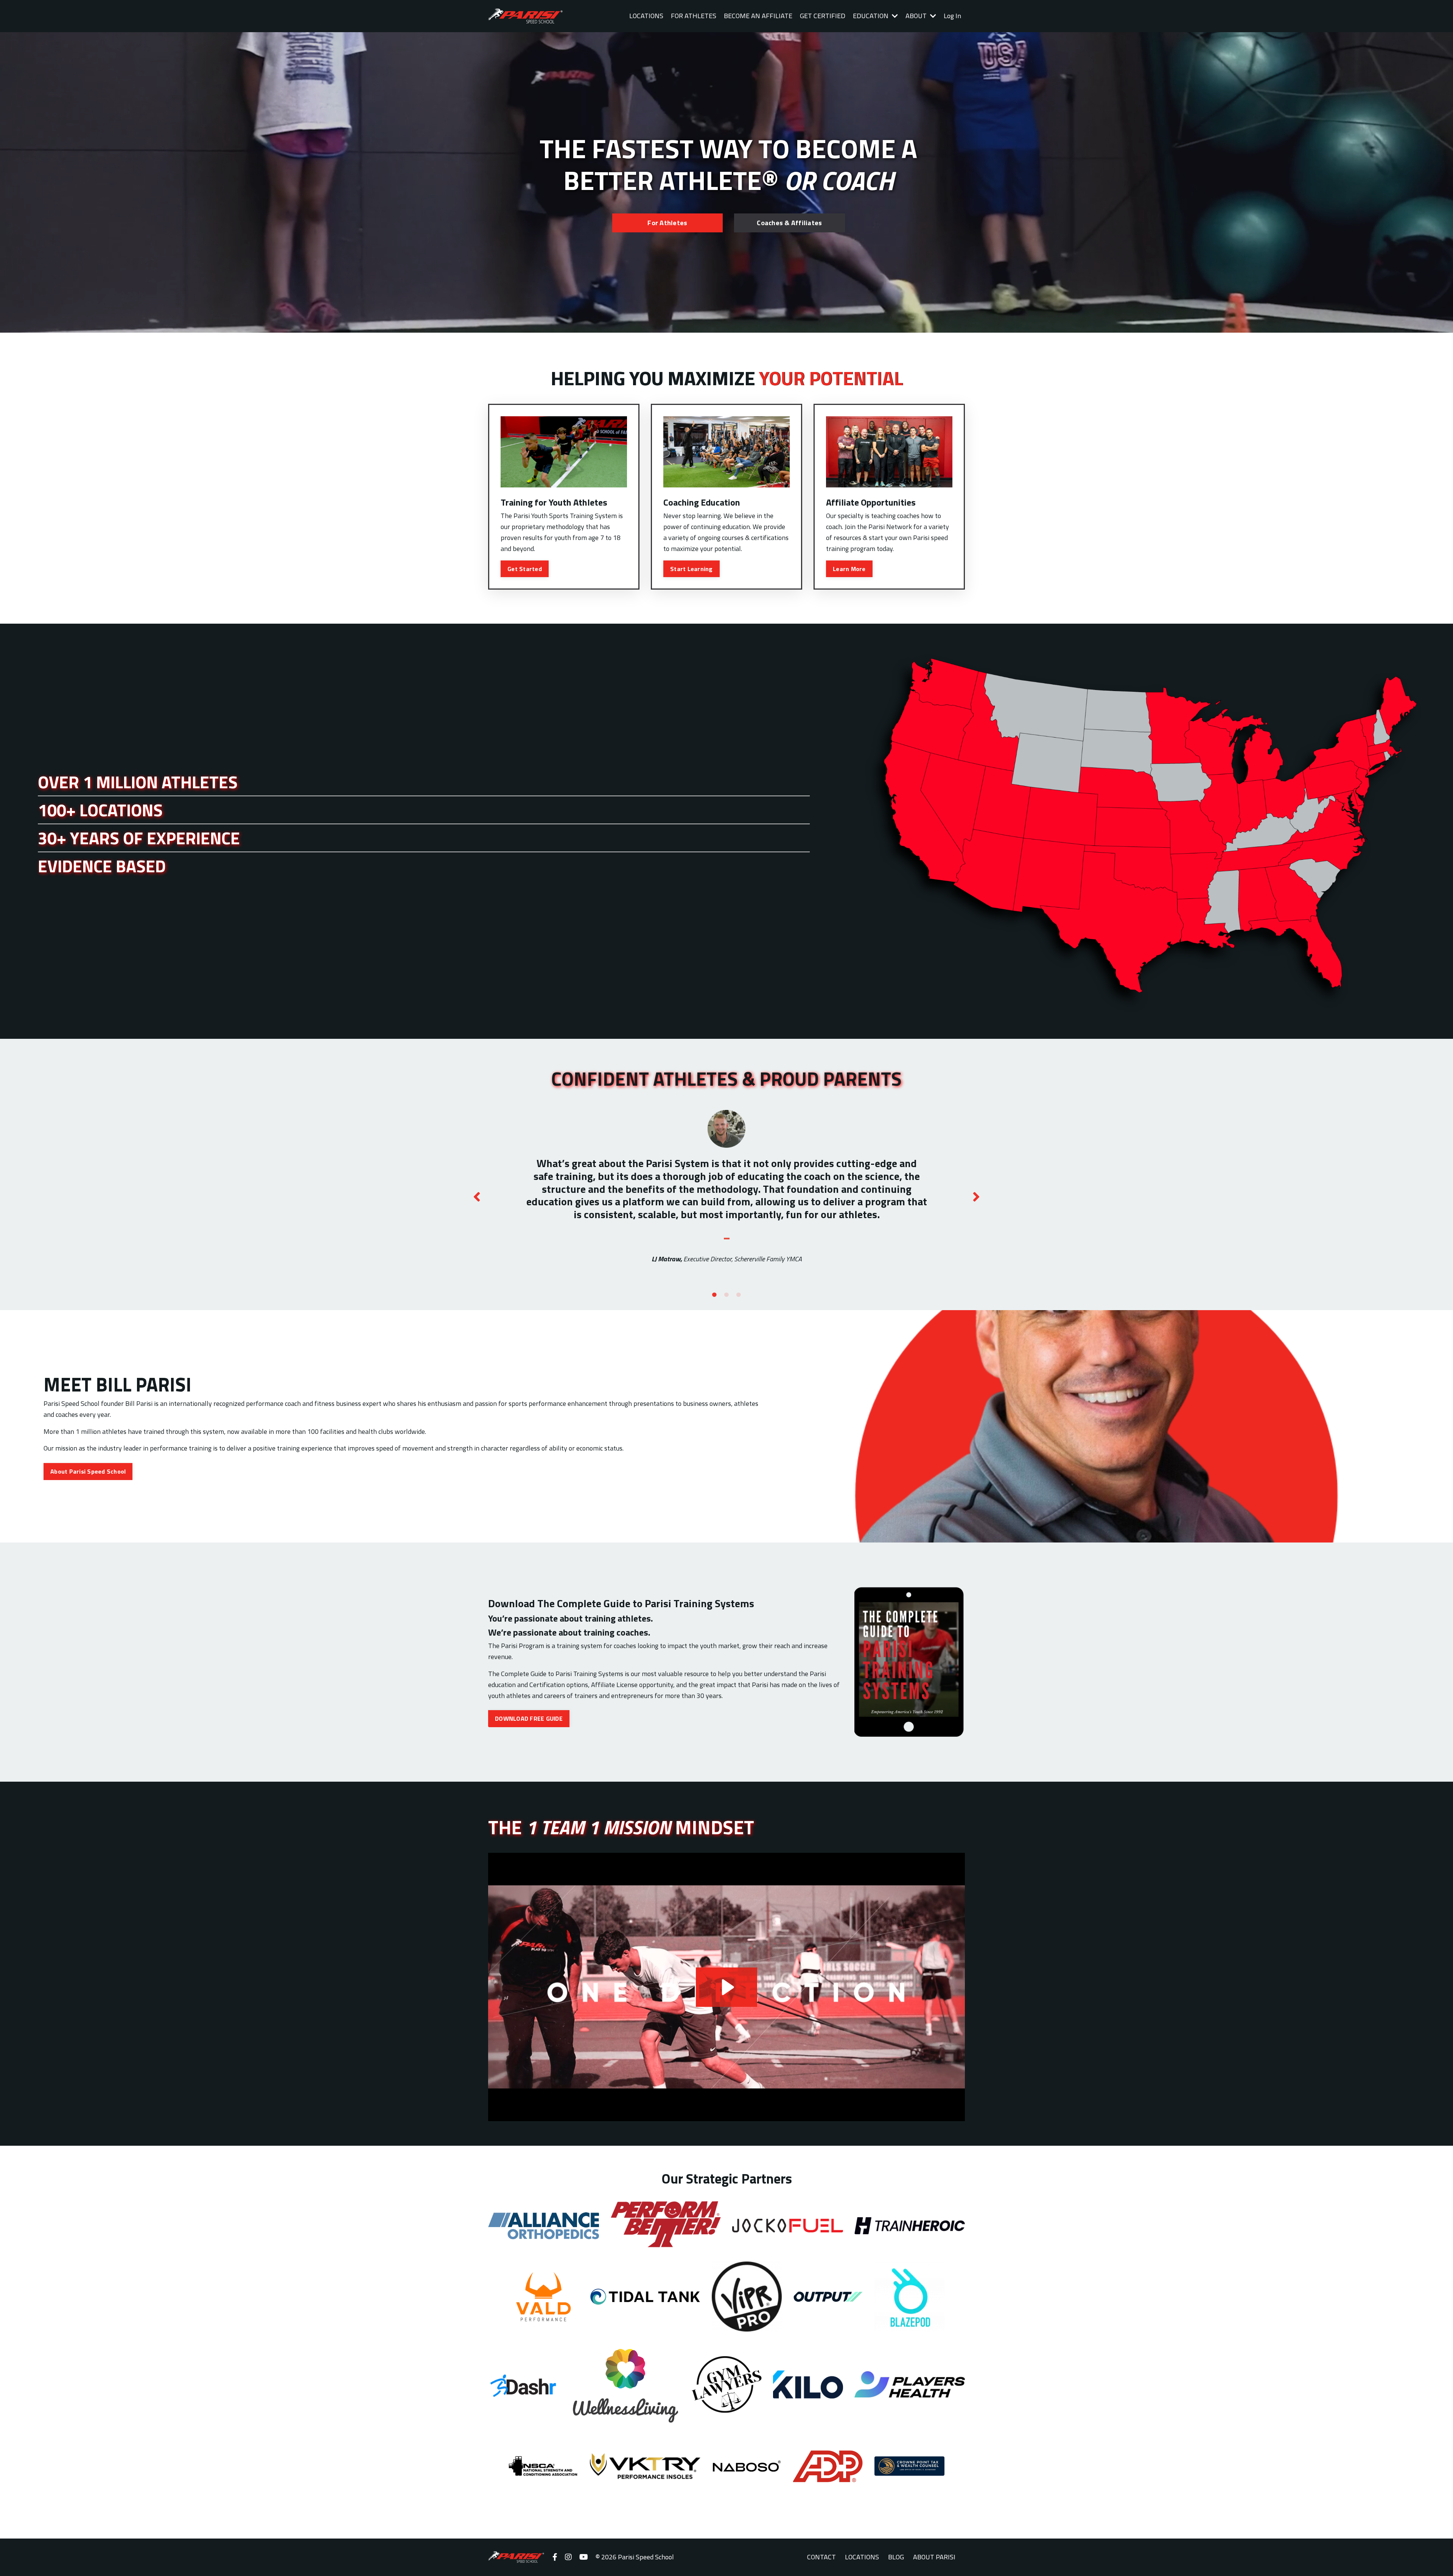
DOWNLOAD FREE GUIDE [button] (529, 1718)
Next (976, 1197)
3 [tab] (739, 1295)
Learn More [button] (849, 569)
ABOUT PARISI (934, 2557)
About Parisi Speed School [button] (88, 1471)
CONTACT (821, 2557)
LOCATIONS (646, 16)
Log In (952, 16)
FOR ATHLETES (694, 16)
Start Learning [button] (691, 569)
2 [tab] (726, 1295)
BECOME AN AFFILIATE (758, 16)
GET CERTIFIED (823, 16)
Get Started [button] (525, 569)
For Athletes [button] (667, 223)
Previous (477, 1197)
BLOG (896, 2557)
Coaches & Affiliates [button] (789, 223)
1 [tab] (714, 1295)
